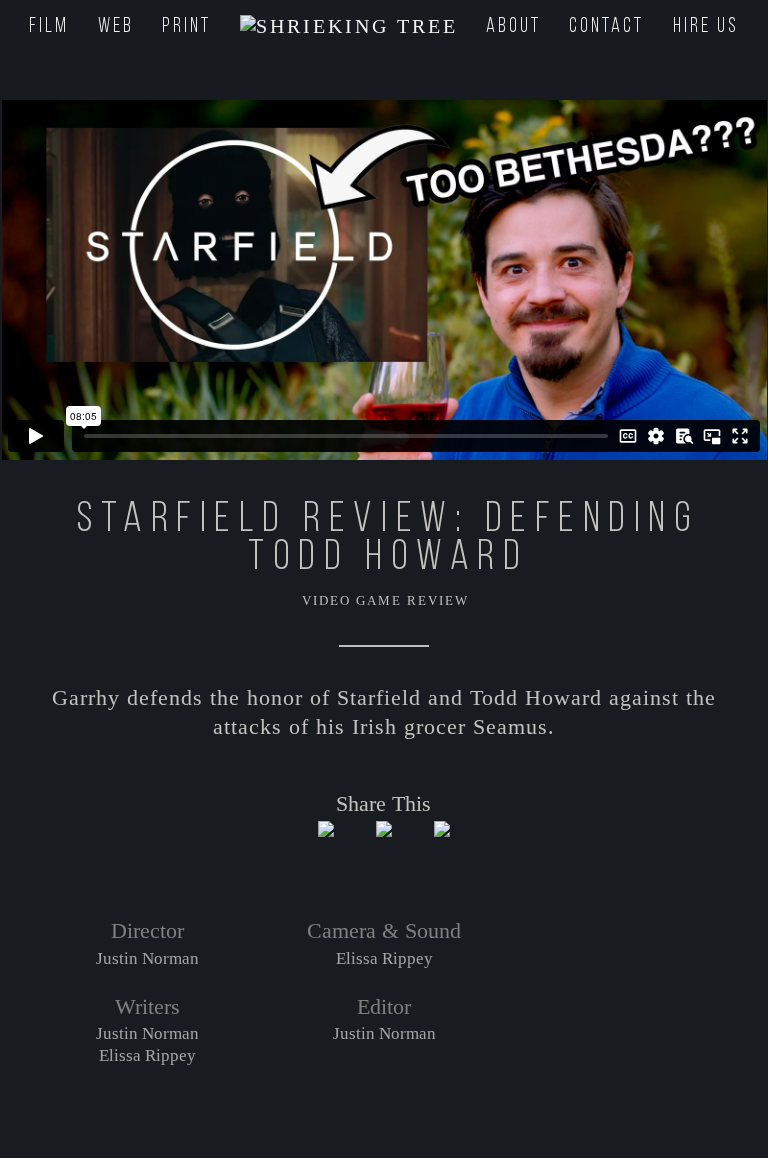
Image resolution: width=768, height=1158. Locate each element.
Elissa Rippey (147, 1055)
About (513, 27)
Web (116, 27)
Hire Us (706, 27)
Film (49, 27)
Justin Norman (147, 958)
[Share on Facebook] (384, 845)
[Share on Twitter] (326, 845)
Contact (606, 27)
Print (186, 27)
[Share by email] (442, 845)
